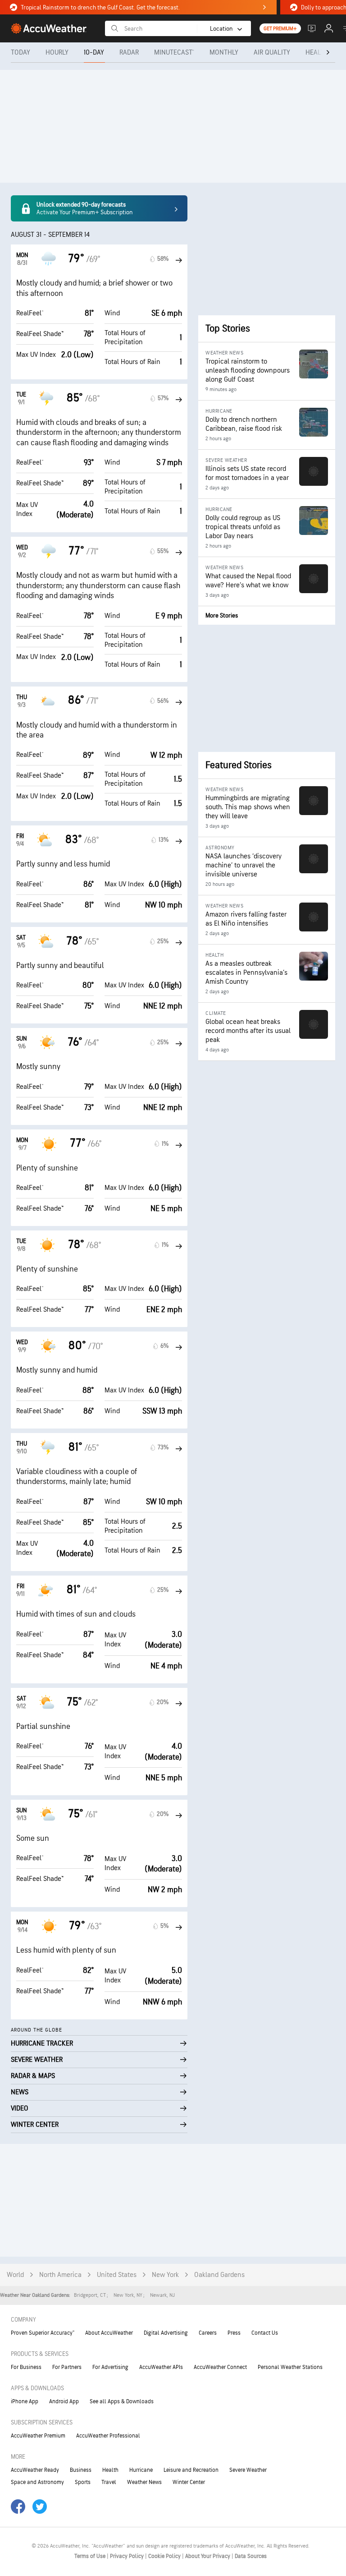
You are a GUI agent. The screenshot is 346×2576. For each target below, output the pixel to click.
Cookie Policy (165, 2556)
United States (117, 2275)
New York (165, 2275)
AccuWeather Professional (108, 2436)
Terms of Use (91, 2556)
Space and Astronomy (37, 2482)
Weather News (144, 2482)
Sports (83, 2482)
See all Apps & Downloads (122, 2401)
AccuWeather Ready (35, 2470)
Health (110, 2470)
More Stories (222, 615)
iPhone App (25, 2401)
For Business (26, 2367)
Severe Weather (248, 2470)
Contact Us (265, 2333)
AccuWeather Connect (220, 2367)
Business (81, 2470)
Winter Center (189, 2482)
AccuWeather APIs (161, 2367)
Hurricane (141, 2470)
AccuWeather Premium (38, 2436)
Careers (208, 2333)
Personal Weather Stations (290, 2367)
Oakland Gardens (219, 2275)
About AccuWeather (109, 2333)
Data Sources (251, 2556)
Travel (109, 2482)
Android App (64, 2401)
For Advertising (110, 2367)
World (15, 2275)
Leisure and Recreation (191, 2470)
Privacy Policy (127, 2556)
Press (234, 2333)
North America (60, 2275)
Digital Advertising (166, 2333)
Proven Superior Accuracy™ (43, 2333)
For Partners (67, 2367)
